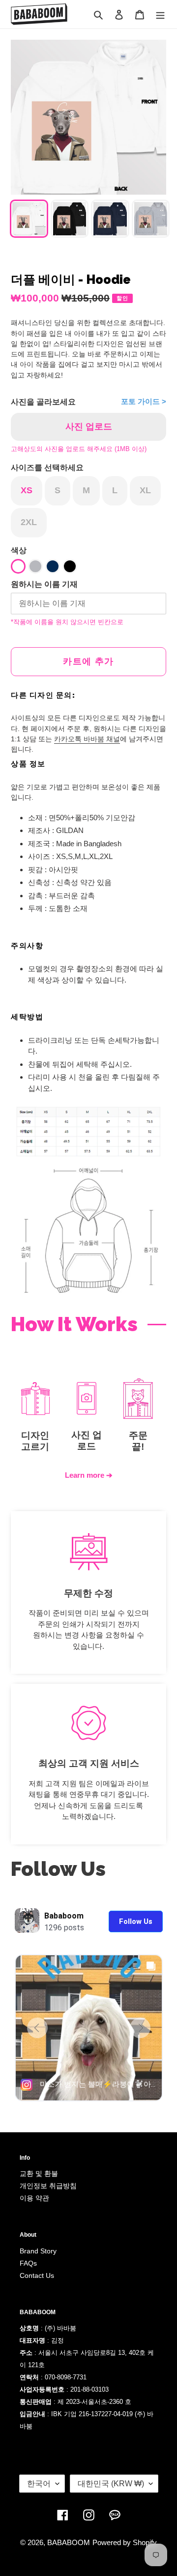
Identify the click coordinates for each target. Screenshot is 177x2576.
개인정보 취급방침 (48, 2186)
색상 (19, 550)
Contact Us (37, 2275)
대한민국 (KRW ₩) (111, 2484)
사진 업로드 (89, 427)
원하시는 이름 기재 (44, 584)
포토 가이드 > (144, 401)
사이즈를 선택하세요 (47, 467)
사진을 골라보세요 (43, 402)
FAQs (28, 2263)
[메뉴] (160, 14)
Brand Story (38, 2251)
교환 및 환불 (39, 2173)
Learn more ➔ (89, 1475)
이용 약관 (34, 2198)
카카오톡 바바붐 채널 (87, 739)
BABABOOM (69, 2542)
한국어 (39, 2484)
